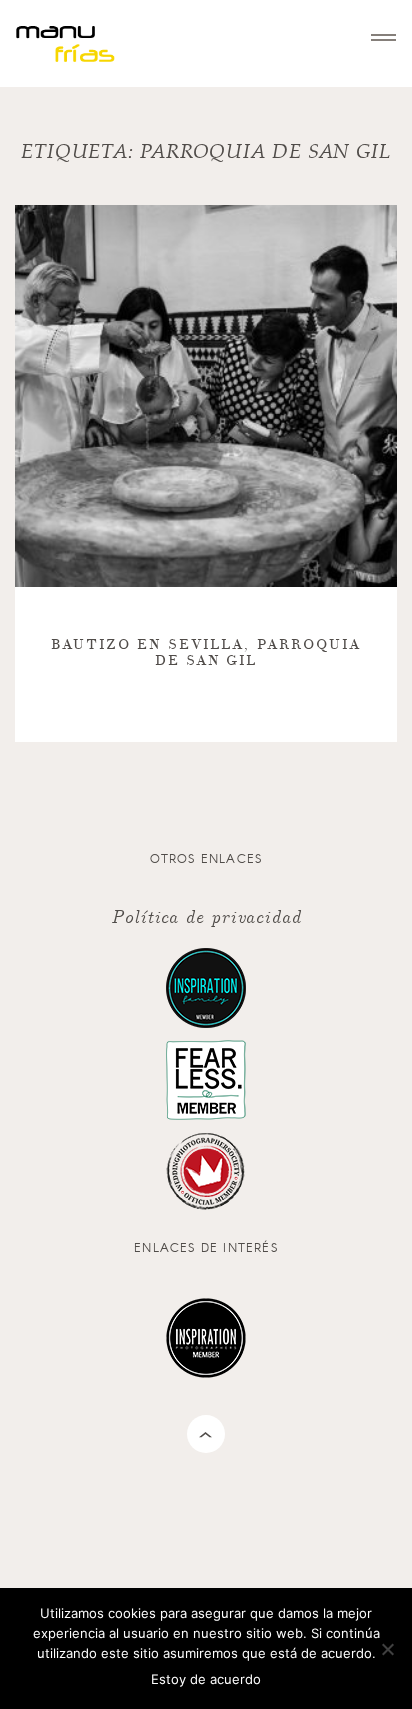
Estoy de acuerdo (206, 1679)
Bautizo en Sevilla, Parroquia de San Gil (206, 652)
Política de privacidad (206, 915)
